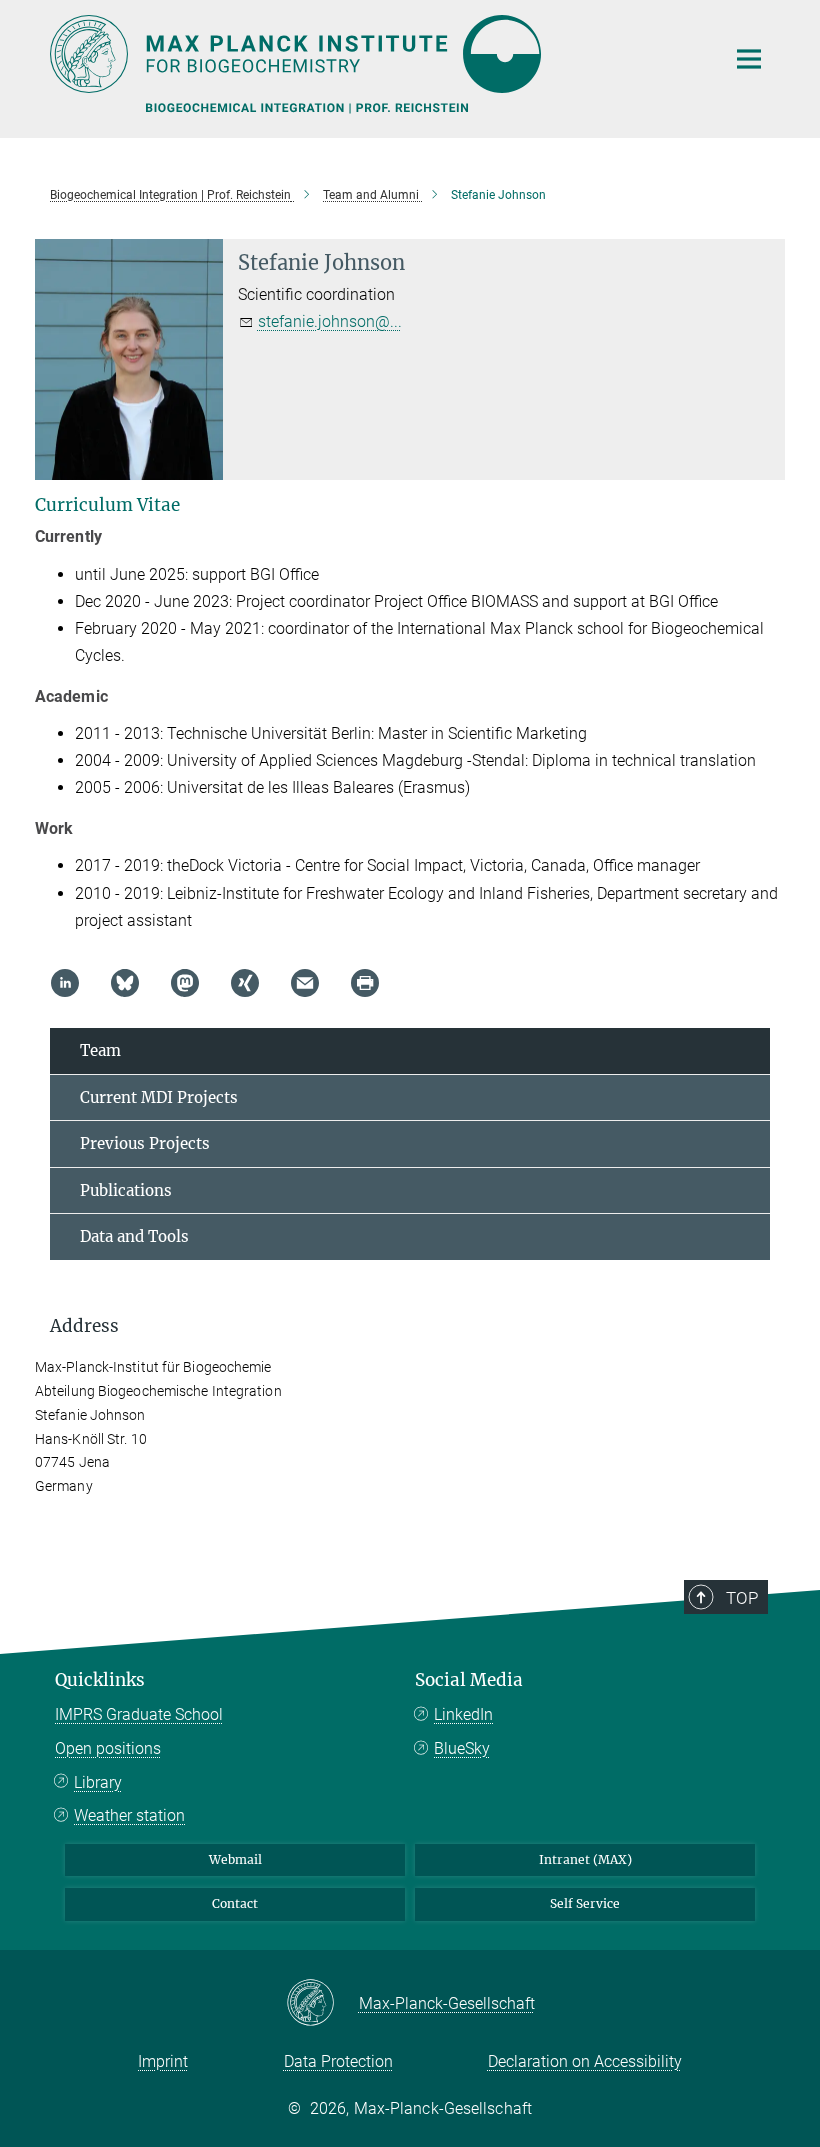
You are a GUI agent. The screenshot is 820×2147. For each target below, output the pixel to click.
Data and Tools (134, 1236)
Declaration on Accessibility (585, 2061)
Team (100, 1050)
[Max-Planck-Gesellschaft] (322, 2004)
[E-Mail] (305, 983)
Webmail (235, 1859)
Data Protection (338, 2061)
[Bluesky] (125, 983)
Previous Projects (145, 1143)
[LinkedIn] (65, 983)
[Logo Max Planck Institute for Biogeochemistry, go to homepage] (375, 54)
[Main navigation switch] (749, 59)
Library (98, 1782)
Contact (235, 1903)
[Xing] (245, 983)
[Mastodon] (185, 983)
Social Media (469, 1680)
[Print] (365, 983)
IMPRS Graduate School (139, 1714)
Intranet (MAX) (585, 1859)
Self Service (585, 1903)
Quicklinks (100, 1680)
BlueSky (462, 1748)
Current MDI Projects (159, 1097)
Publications (126, 1190)
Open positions (108, 1748)
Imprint (163, 2061)
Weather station (129, 1815)
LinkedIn (463, 1714)
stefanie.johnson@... (330, 321)
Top (742, 1598)
